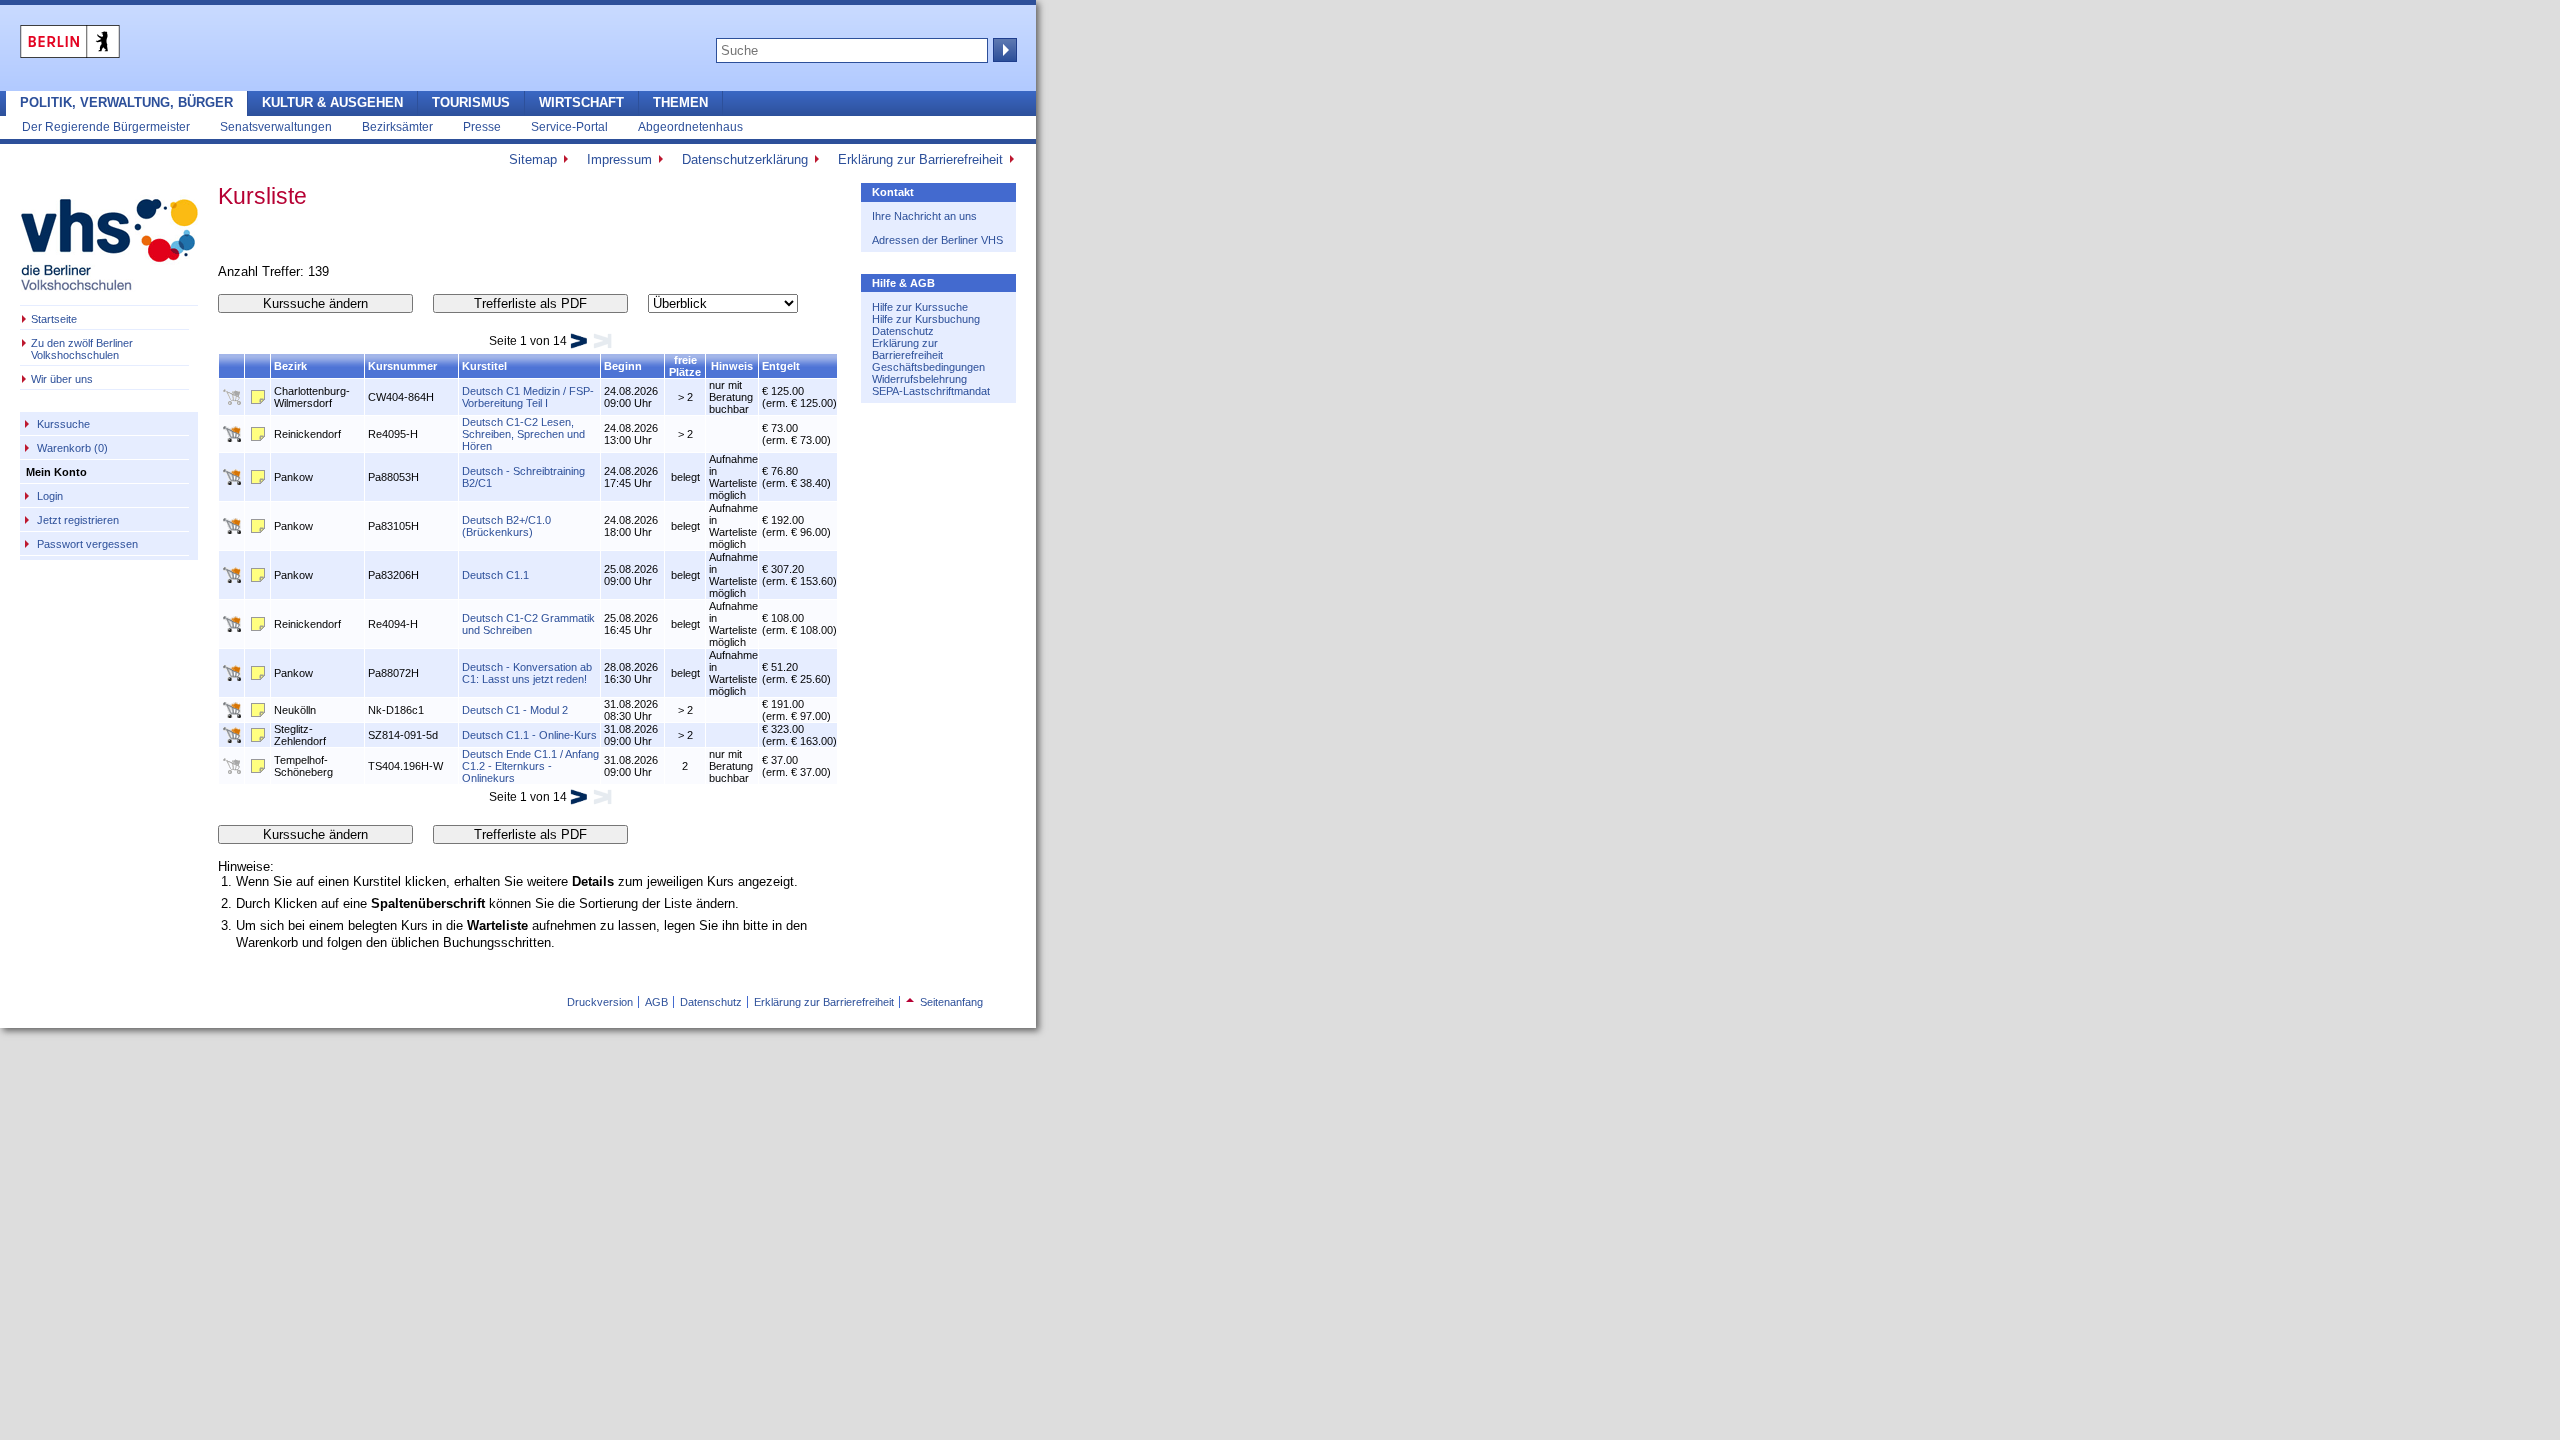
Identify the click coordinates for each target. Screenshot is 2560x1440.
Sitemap (533, 159)
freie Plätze (685, 366)
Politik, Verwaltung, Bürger (126, 102)
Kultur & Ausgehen (332, 102)
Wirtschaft (581, 102)
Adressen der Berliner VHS (937, 240)
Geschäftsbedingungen (928, 367)
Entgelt (781, 366)
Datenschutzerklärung (745, 159)
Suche (1003, 50)
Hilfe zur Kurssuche (920, 307)
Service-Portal (569, 126)
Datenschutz (903, 331)
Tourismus (471, 102)
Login (50, 496)
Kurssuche (63, 424)
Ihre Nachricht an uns (924, 216)
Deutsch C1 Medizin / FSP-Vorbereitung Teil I (528, 397)
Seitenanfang (944, 1002)
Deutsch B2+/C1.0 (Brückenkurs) (506, 526)
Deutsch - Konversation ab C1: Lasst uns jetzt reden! (527, 673)
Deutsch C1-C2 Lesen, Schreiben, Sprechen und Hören (523, 434)
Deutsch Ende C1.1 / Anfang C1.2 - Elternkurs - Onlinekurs (530, 766)
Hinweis (732, 366)
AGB (656, 1002)
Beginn (623, 366)
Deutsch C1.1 (495, 575)
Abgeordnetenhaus (690, 126)
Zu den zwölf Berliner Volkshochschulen (82, 349)
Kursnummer (402, 366)
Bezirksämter (397, 126)
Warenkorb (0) (72, 448)
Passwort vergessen (87, 544)
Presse (482, 126)
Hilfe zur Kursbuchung (926, 319)
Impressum (619, 159)
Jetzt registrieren (78, 520)
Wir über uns (62, 379)
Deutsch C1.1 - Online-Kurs (529, 735)
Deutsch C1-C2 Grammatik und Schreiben (528, 624)
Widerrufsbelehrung (919, 379)
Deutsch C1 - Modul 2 (515, 710)
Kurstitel (484, 366)
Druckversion (600, 1002)
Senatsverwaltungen (276, 126)
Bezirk (290, 366)
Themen (680, 102)
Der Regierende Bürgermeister (106, 126)
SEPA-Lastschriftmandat (931, 391)
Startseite (54, 319)
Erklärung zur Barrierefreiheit (920, 159)
